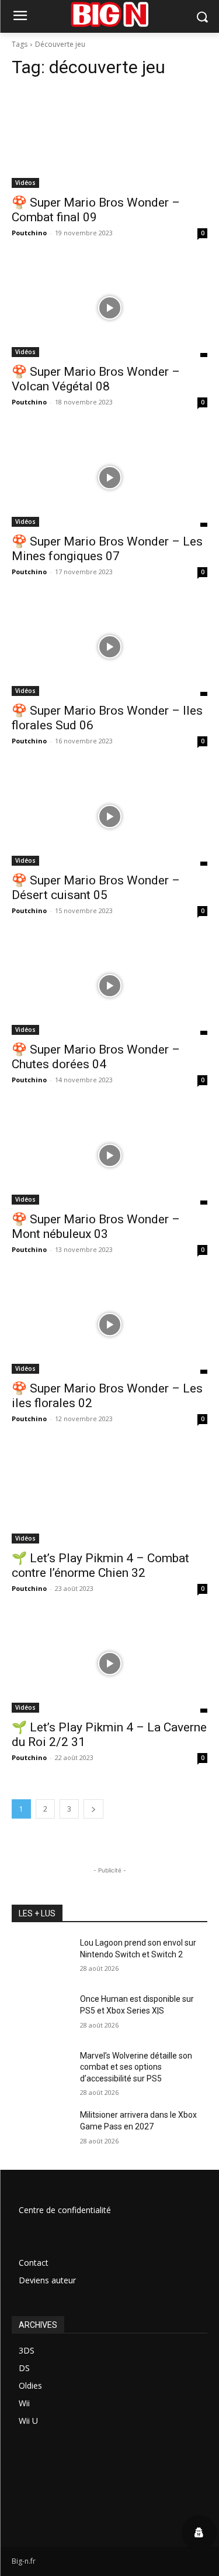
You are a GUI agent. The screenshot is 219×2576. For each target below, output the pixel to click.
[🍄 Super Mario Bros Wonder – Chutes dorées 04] (109, 986)
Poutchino (29, 233)
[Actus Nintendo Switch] (109, 14)
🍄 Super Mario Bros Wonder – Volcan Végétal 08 (96, 379)
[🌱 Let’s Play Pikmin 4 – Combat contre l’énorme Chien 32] (109, 1494)
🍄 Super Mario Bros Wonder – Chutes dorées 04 (96, 1057)
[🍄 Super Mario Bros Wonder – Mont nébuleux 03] (109, 1155)
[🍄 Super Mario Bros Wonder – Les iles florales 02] (109, 1325)
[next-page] (93, 1809)
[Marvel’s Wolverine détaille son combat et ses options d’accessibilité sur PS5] (41, 2071)
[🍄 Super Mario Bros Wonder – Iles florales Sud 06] (109, 647)
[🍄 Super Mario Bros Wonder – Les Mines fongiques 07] (109, 478)
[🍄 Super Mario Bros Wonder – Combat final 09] (109, 139)
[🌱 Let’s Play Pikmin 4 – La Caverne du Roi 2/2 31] (109, 1664)
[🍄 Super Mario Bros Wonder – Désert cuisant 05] (109, 817)
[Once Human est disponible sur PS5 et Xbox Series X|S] (41, 2014)
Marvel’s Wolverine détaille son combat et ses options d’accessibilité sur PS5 (136, 2067)
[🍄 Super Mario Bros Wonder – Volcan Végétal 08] (109, 308)
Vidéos (25, 183)
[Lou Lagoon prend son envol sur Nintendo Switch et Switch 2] (41, 1958)
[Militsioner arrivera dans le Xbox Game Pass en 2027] (41, 2130)
